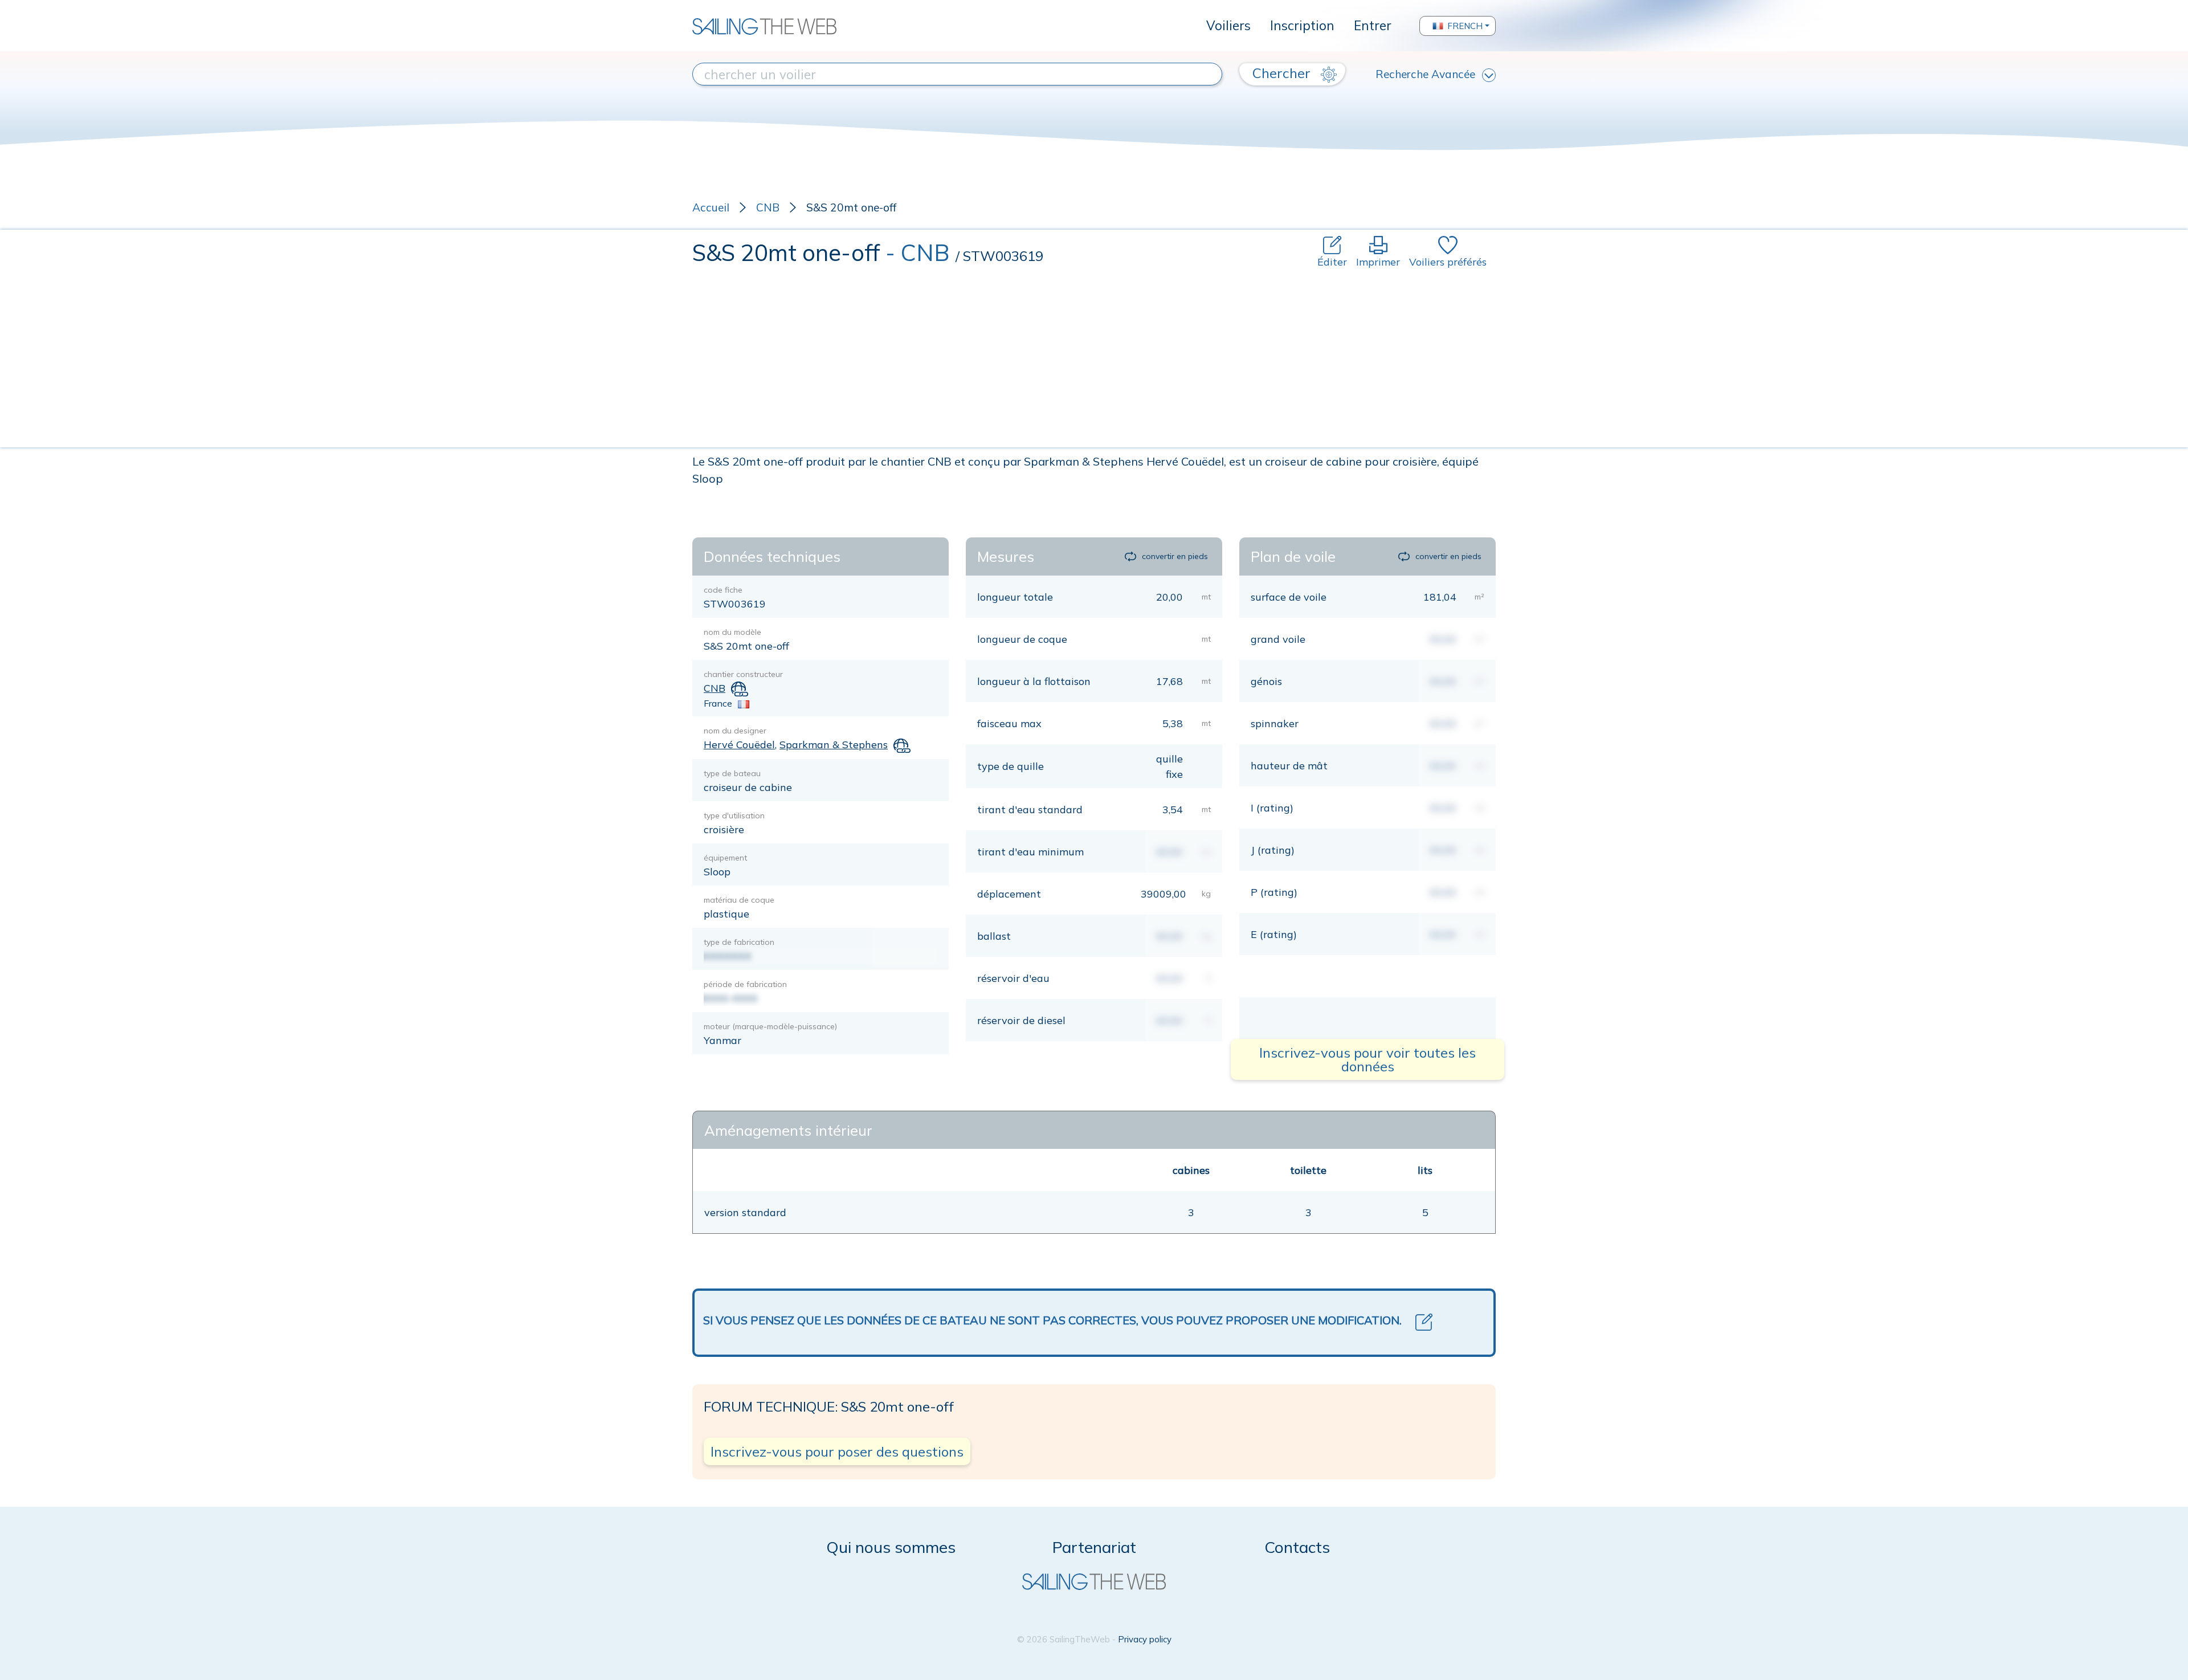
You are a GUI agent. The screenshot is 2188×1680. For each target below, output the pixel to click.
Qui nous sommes (891, 1547)
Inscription (1302, 25)
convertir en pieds (1175, 556)
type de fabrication (739, 942)
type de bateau (732, 773)
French (1465, 26)
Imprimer (1378, 262)
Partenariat (1094, 1547)
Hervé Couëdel (739, 745)
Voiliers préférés (1448, 262)
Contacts (1297, 1547)
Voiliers (1228, 25)
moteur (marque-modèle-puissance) (770, 1026)
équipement (725, 858)
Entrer (1373, 25)
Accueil (711, 207)
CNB (768, 207)
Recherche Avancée (1425, 74)
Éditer (1332, 262)
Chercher (1283, 73)
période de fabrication (745, 984)
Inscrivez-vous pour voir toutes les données (1367, 1059)
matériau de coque (739, 900)
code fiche (723, 590)
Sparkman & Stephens (834, 745)
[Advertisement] (1094, 355)
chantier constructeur (743, 674)
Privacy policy (1145, 1639)
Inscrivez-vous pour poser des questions (837, 1451)
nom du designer (735, 731)
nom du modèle (732, 632)
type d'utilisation (734, 815)
